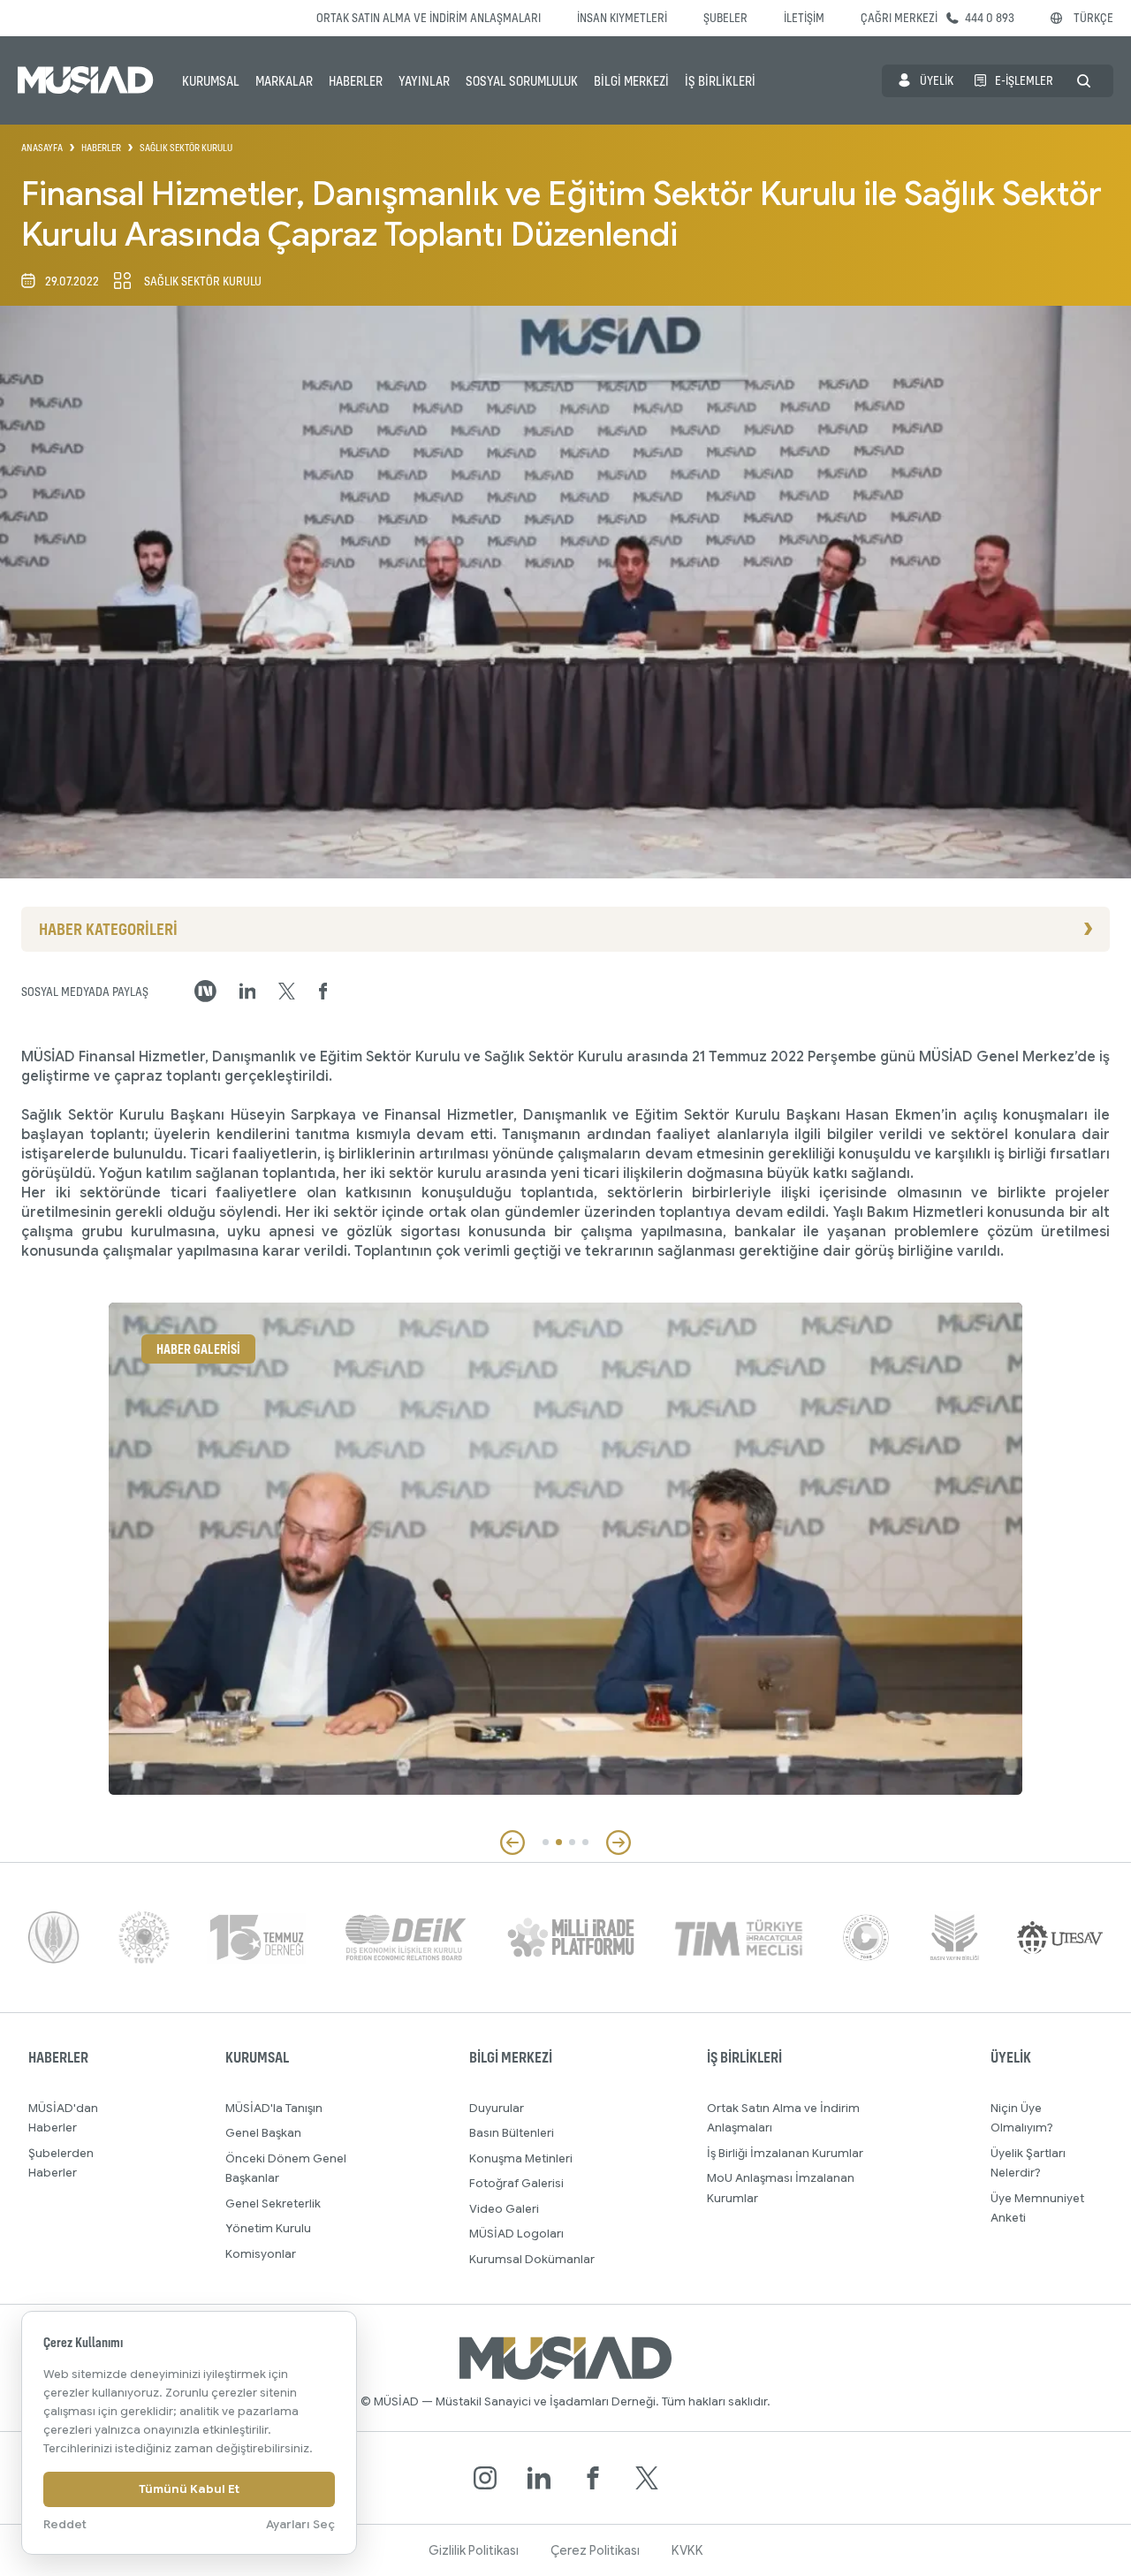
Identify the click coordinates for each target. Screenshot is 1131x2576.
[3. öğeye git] (572, 1842)
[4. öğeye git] (585, 1842)
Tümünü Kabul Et (189, 2489)
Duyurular (497, 2108)
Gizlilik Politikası (474, 2550)
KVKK (687, 2550)
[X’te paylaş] (287, 992)
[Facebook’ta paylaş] (323, 992)
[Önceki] (512, 1843)
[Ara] (1084, 81)
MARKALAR (284, 80)
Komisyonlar (261, 2254)
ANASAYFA (42, 148)
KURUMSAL (211, 80)
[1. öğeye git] (546, 1842)
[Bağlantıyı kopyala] (205, 991)
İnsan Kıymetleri (622, 17)
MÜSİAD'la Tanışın (274, 2108)
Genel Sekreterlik (273, 2204)
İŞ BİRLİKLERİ (720, 80)
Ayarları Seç (300, 2524)
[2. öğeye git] (559, 1842)
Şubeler (725, 17)
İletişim (804, 17)
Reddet (65, 2524)
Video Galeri (504, 2209)
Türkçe (1093, 17)
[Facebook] (593, 2478)
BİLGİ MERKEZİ (631, 80)
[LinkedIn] (539, 2478)
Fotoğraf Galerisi (516, 2183)
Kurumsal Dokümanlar (532, 2259)
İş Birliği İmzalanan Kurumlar (785, 2153)
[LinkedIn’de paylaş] (248, 991)
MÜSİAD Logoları (516, 2234)
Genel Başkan (263, 2133)
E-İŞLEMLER (1024, 80)
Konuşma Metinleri (521, 2158)
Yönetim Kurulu (268, 2228)
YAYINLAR (424, 80)
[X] (647, 2478)
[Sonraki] (619, 1843)
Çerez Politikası (595, 2550)
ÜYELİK (937, 80)
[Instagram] (485, 2478)
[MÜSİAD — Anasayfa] (86, 80)
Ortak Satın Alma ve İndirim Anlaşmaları (429, 17)
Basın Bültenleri (512, 2133)
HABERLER (356, 80)
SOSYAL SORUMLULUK (522, 80)
